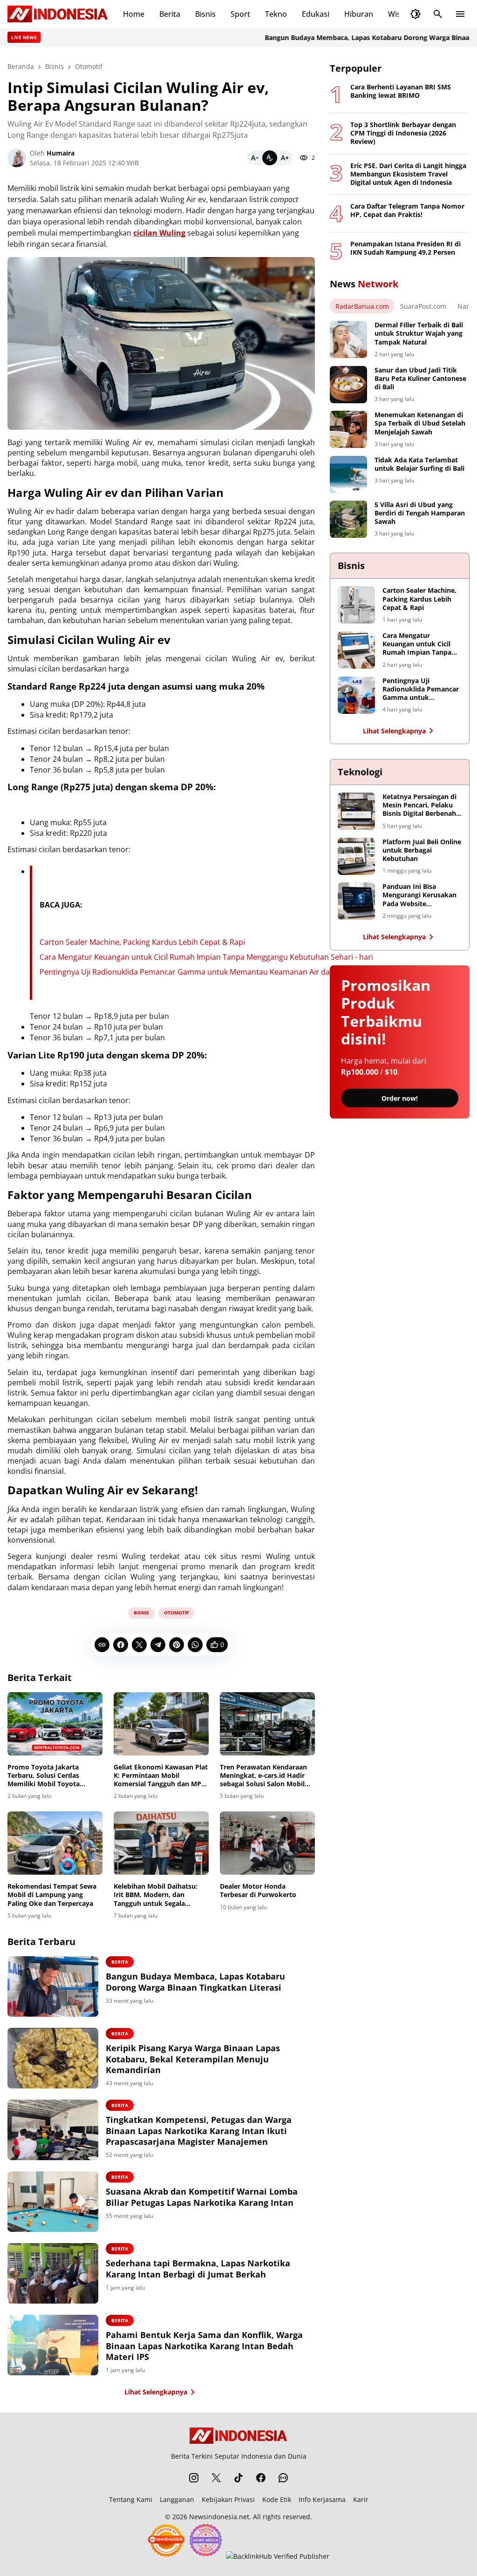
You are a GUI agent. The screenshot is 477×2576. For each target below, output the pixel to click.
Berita (170, 14)
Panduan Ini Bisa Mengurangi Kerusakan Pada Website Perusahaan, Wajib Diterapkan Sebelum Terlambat (419, 895)
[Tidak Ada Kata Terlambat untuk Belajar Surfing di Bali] (348, 475)
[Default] (270, 158)
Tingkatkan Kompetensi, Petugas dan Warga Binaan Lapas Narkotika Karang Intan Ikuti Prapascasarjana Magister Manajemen (199, 2131)
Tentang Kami (131, 2499)
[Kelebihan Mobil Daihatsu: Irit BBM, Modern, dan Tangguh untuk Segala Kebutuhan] (161, 1843)
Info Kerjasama (322, 2499)
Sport (240, 14)
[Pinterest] (177, 1645)
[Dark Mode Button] (416, 14)
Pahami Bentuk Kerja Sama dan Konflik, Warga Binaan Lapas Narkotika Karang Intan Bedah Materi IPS (204, 2346)
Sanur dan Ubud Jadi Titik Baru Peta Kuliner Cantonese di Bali (420, 379)
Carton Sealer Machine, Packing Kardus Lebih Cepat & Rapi (142, 942)
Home (134, 14)
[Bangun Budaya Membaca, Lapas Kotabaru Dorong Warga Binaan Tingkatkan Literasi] (53, 1986)
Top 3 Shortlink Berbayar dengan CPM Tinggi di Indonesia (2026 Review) (403, 133)
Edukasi (316, 14)
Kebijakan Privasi (228, 2499)
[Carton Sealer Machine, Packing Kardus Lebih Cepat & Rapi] (356, 605)
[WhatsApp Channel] (283, 2478)
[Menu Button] (460, 14)
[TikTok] (238, 2478)
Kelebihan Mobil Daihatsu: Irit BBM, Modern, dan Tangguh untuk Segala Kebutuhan (156, 1895)
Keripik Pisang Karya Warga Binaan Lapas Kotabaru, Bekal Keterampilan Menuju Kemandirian (193, 2059)
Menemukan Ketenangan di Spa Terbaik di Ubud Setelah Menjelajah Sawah (420, 423)
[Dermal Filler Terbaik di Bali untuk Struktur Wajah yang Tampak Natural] (348, 339)
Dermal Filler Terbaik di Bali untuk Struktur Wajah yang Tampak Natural (419, 333)
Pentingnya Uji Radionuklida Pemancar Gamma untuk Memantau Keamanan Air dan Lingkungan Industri (223, 972)
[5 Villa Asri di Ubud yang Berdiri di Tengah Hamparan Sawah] (348, 519)
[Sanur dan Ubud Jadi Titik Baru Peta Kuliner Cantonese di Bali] (348, 385)
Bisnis (205, 14)
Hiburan (359, 14)
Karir (361, 2499)
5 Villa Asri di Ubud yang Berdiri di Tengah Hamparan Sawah (420, 513)
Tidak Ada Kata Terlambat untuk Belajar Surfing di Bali (419, 464)
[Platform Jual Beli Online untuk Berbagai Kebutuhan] (356, 856)
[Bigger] (285, 158)
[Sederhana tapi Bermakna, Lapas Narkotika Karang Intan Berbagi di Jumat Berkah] (53, 2273)
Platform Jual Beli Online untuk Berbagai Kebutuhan (422, 850)
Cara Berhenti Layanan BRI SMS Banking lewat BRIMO (401, 91)
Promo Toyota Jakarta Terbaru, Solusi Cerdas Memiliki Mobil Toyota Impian (44, 1776)
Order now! (400, 1098)
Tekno (276, 14)
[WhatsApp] (195, 1645)
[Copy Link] (102, 1645)
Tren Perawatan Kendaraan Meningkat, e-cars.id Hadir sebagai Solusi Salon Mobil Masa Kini (263, 1776)
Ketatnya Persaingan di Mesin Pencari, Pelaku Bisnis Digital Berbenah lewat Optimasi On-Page (421, 805)
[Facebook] (121, 1645)
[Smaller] (255, 158)
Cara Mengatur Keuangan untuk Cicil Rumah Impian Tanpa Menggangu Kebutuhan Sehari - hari (207, 957)
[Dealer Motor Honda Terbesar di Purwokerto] (267, 1843)
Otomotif (176, 1613)
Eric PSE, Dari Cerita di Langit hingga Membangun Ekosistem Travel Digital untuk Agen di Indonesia (408, 174)
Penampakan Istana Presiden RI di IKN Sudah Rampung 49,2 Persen (405, 248)
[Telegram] (158, 1645)
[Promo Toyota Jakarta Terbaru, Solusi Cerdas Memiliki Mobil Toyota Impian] (55, 1724)
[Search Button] (438, 14)
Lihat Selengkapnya (156, 2392)
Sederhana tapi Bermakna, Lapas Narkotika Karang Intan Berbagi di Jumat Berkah (198, 2269)
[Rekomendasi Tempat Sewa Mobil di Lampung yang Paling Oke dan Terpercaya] (55, 1843)
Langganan (177, 2499)
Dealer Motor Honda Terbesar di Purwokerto (258, 1891)
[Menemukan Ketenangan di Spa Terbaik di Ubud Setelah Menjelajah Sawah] (348, 429)
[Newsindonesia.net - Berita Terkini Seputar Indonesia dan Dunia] (58, 14)
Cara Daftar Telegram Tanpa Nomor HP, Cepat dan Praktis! (407, 210)
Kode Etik (277, 2499)
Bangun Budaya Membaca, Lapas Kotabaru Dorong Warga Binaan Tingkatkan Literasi (195, 1982)
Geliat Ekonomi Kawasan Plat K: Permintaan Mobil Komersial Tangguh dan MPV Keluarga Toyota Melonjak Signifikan (161, 1776)
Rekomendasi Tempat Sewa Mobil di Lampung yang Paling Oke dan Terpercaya (52, 1895)
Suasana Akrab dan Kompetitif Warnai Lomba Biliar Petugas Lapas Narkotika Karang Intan (202, 2197)
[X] (139, 1645)
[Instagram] (194, 2478)
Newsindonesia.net (219, 2517)
